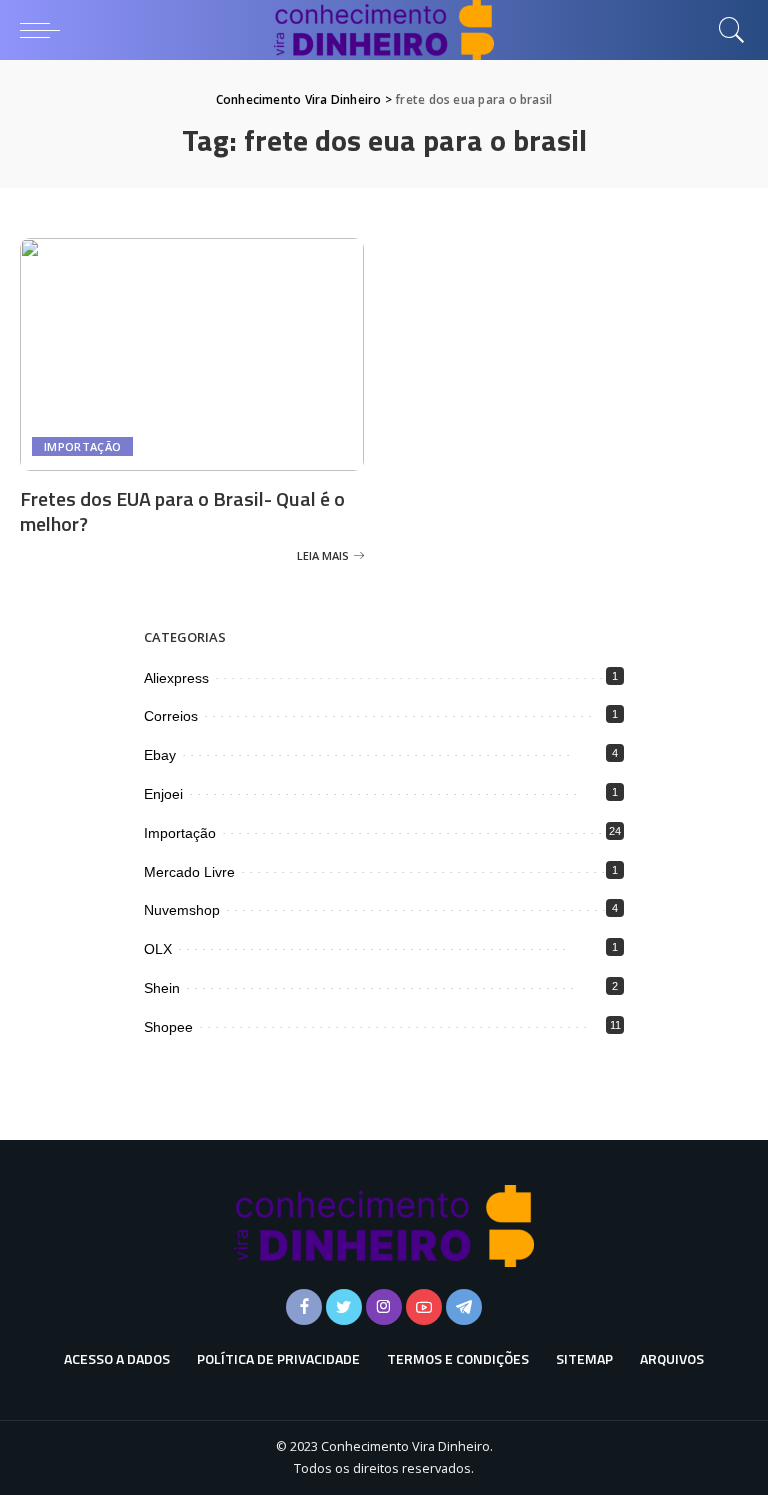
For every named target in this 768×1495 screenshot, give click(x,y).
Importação (82, 446)
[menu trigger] (45, 30)
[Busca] (727, 30)
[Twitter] (344, 1307)
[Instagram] (384, 1307)
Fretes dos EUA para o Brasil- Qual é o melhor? (182, 511)
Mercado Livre (189, 872)
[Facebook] (304, 1307)
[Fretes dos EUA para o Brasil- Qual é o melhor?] (192, 354)
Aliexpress (176, 678)
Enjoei (163, 794)
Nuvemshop (182, 910)
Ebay (160, 755)
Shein (162, 988)
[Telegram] (464, 1307)
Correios (171, 716)
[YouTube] (424, 1307)
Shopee (168, 1027)
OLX (158, 949)
